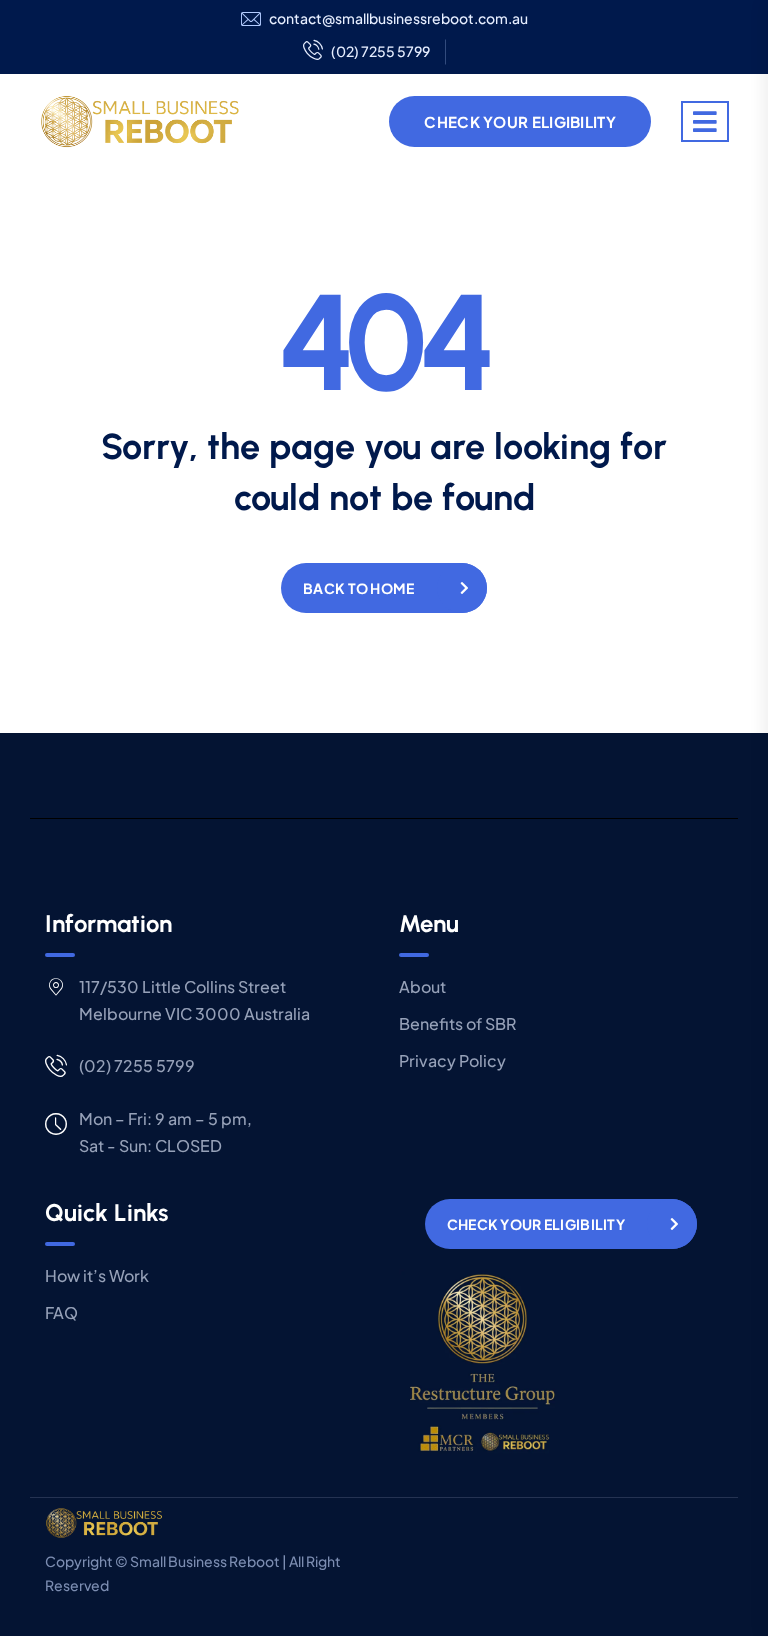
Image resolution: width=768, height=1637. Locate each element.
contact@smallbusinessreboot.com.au (398, 18)
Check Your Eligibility (520, 121)
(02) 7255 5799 (380, 51)
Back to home (358, 588)
